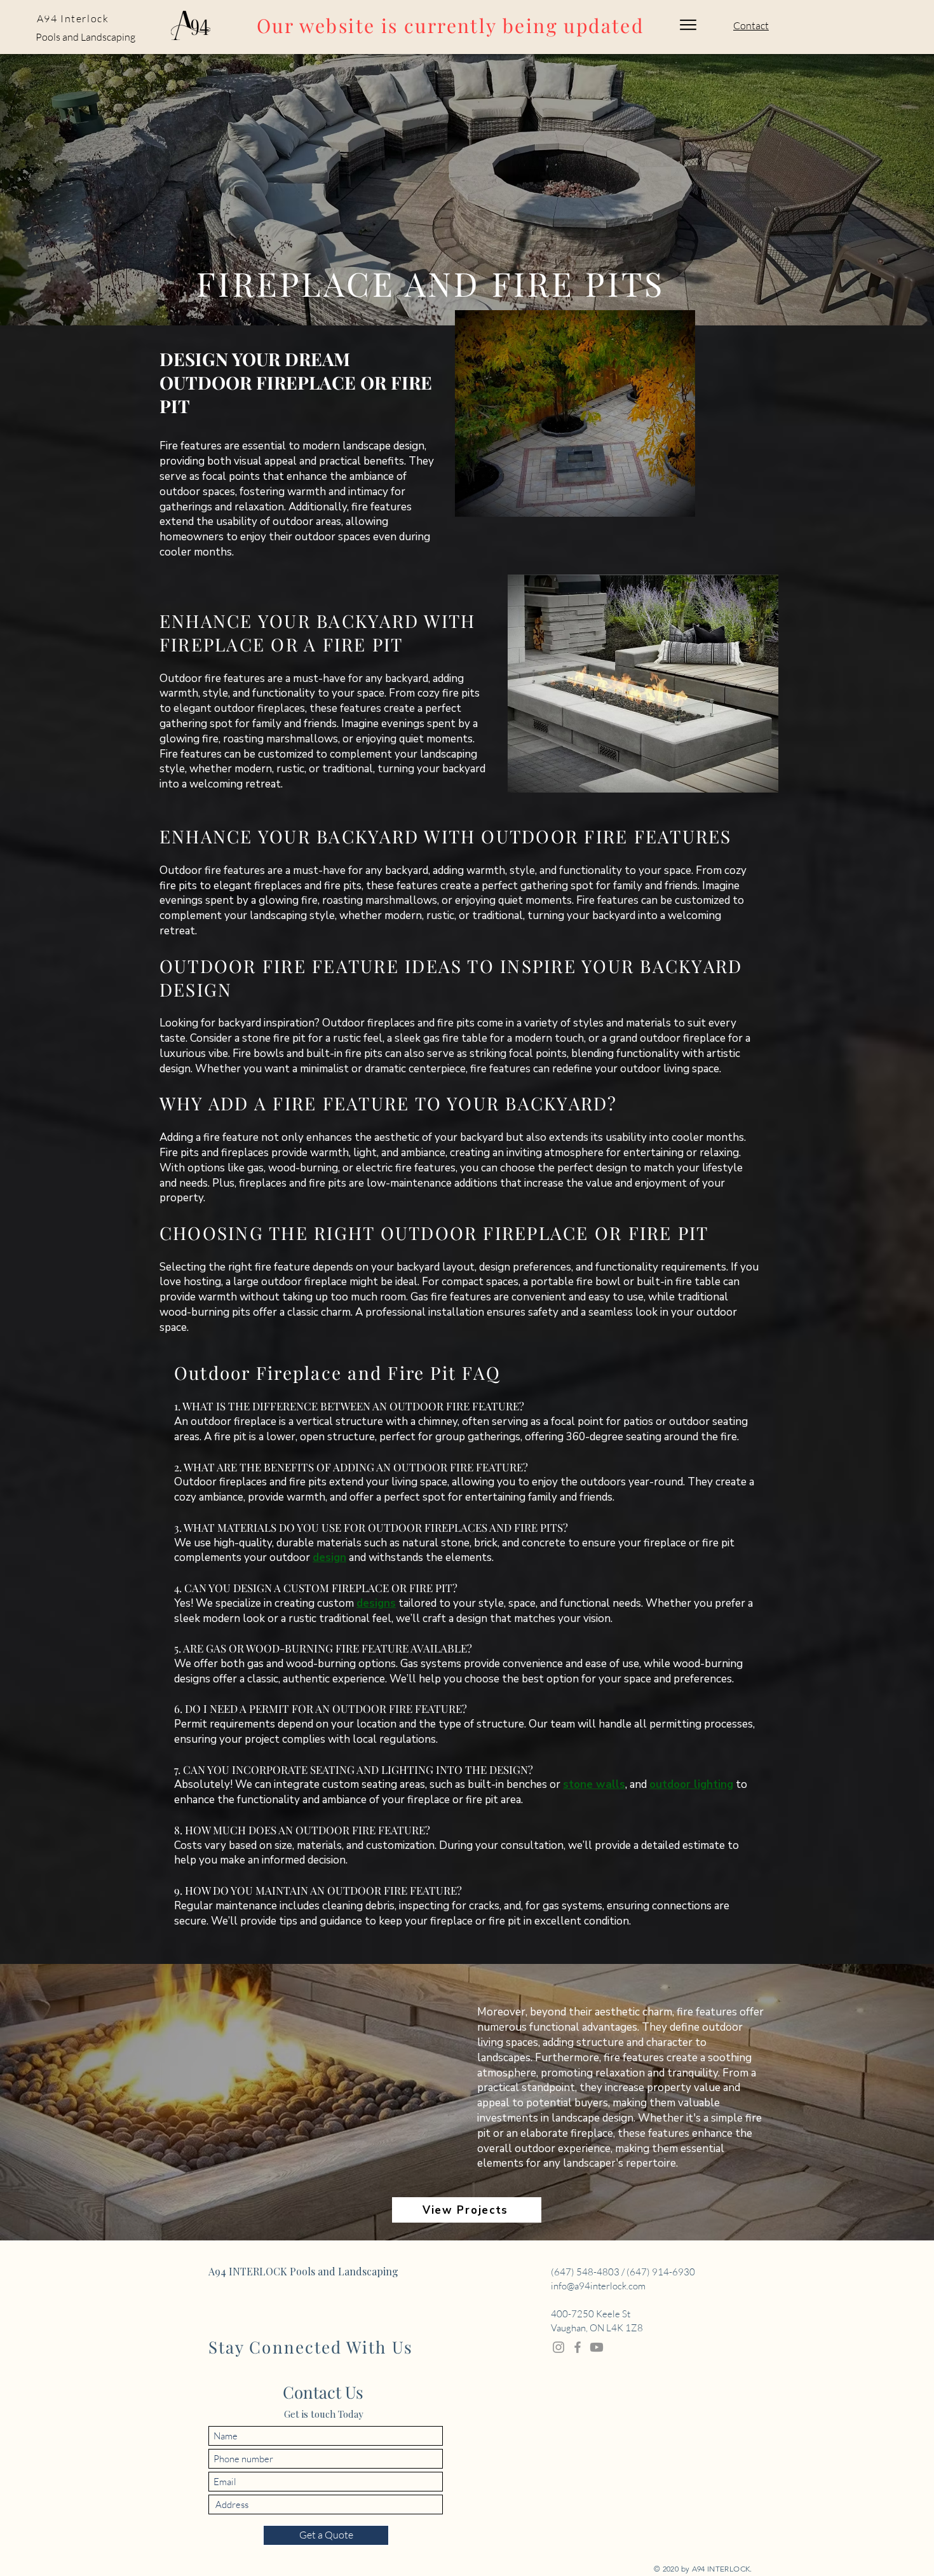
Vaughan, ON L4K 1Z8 (597, 2328)
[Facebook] (578, 2347)
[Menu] (688, 25)
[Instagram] (558, 2347)
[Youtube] (597, 2347)
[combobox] (326, 2504)
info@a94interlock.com (598, 2286)
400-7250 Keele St (591, 2314)
